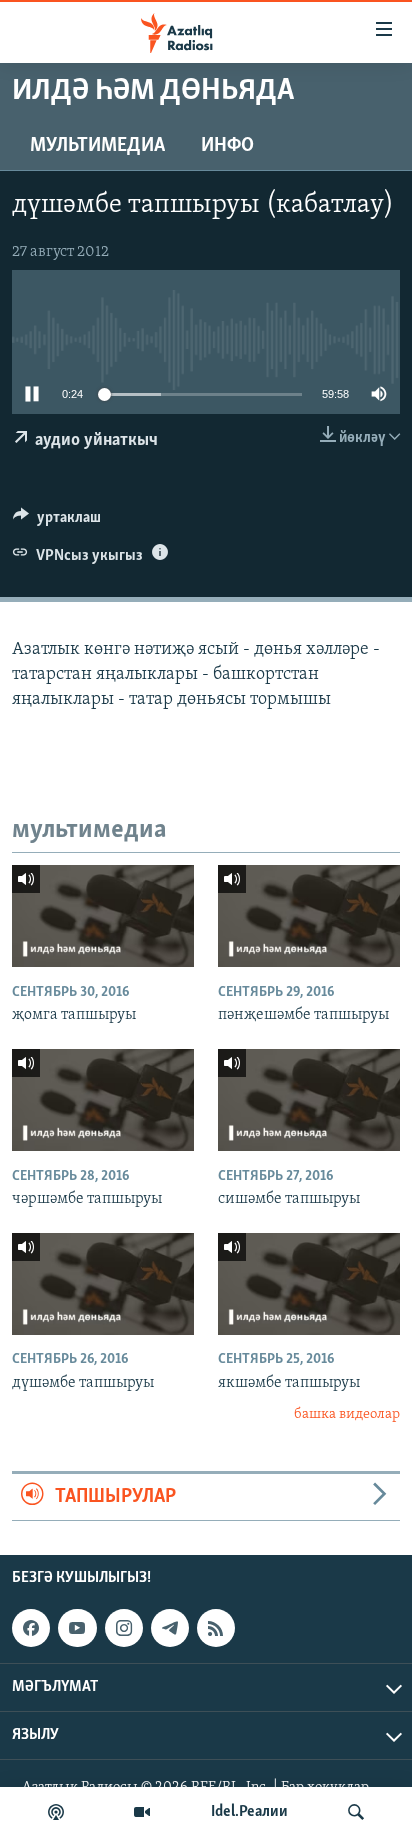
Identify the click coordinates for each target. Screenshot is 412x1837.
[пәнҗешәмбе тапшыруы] (309, 916)
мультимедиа (97, 146)
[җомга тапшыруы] (103, 916)
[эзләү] (356, 1812)
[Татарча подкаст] (56, 1812)
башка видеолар (347, 1414)
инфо (227, 146)
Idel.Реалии (249, 1812)
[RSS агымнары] (216, 1628)
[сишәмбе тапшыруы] (309, 1100)
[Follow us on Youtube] (77, 1628)
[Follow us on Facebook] (31, 1628)
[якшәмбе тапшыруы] (309, 1284)
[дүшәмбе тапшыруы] (103, 1284)
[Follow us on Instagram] (124, 1628)
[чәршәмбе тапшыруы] (103, 1100)
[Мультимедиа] (142, 1812)
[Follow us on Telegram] (170, 1628)
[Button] (57, 522)
